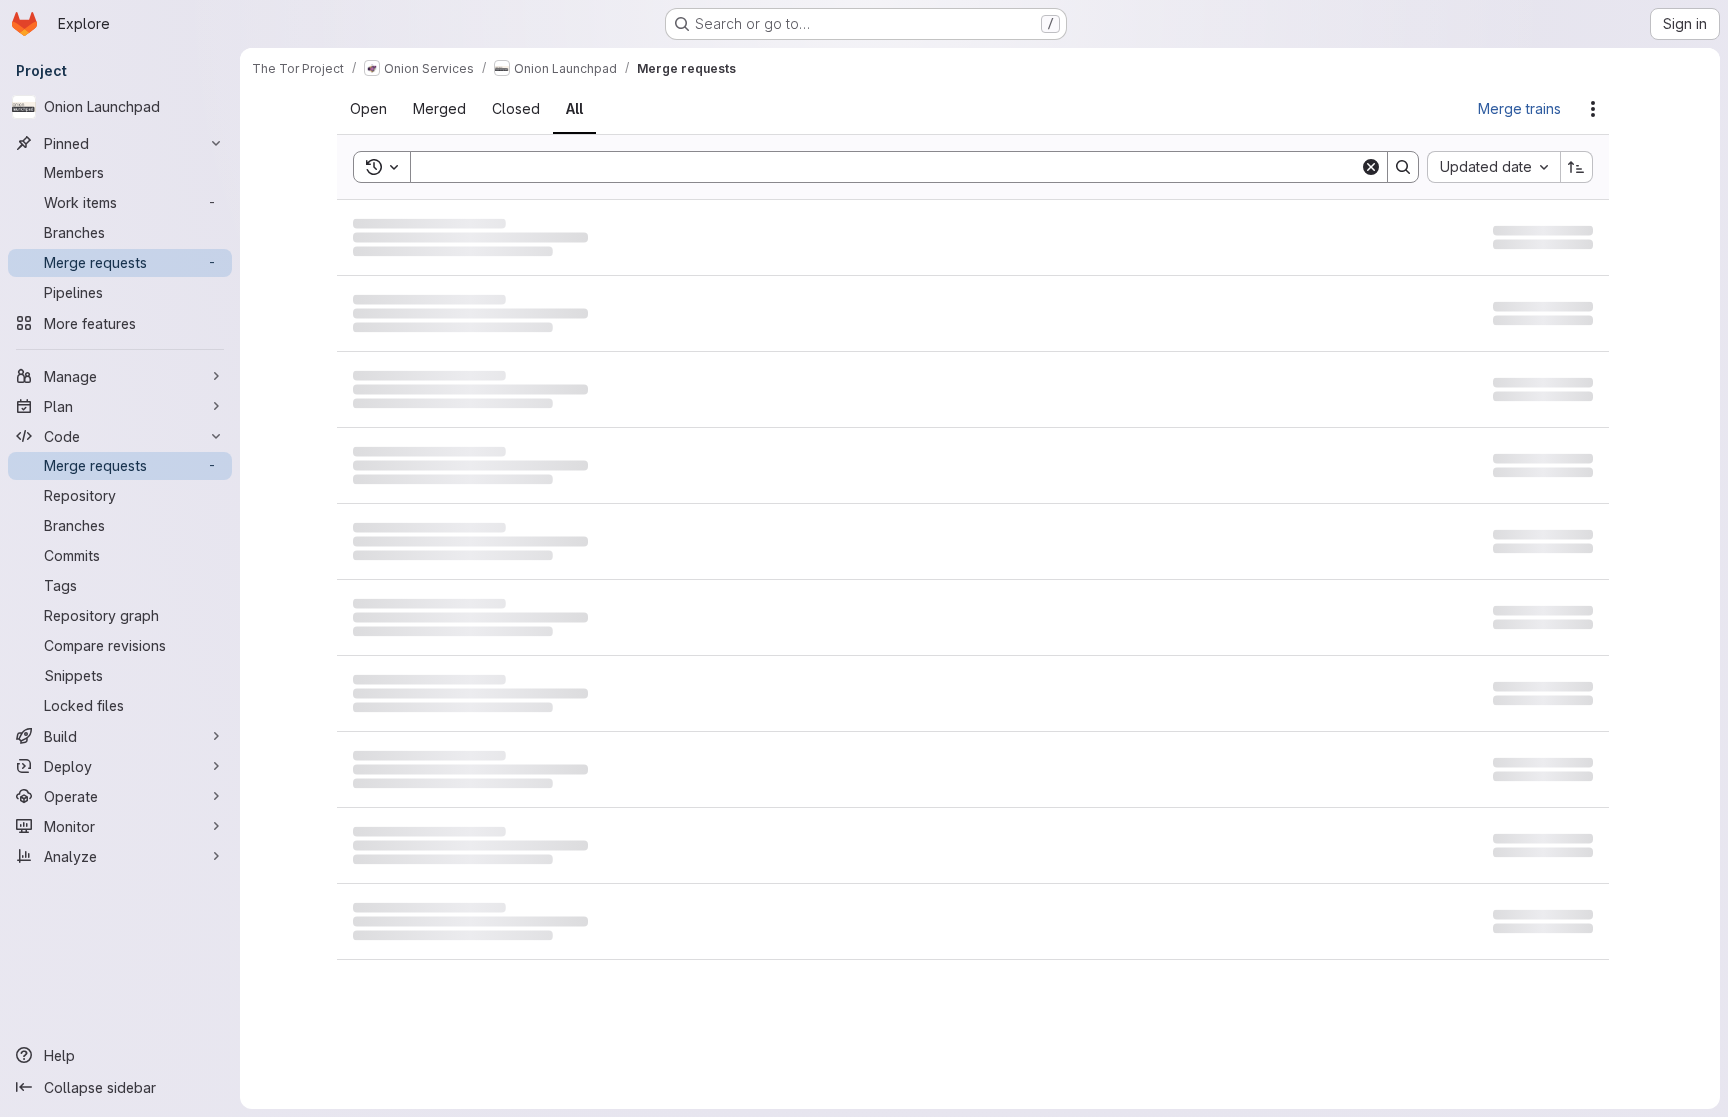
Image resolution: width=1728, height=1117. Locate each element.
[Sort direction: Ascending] (1577, 167)
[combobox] (1493, 167)
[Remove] (554, 167)
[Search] (1403, 167)
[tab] (380, 109)
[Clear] (1371, 167)
